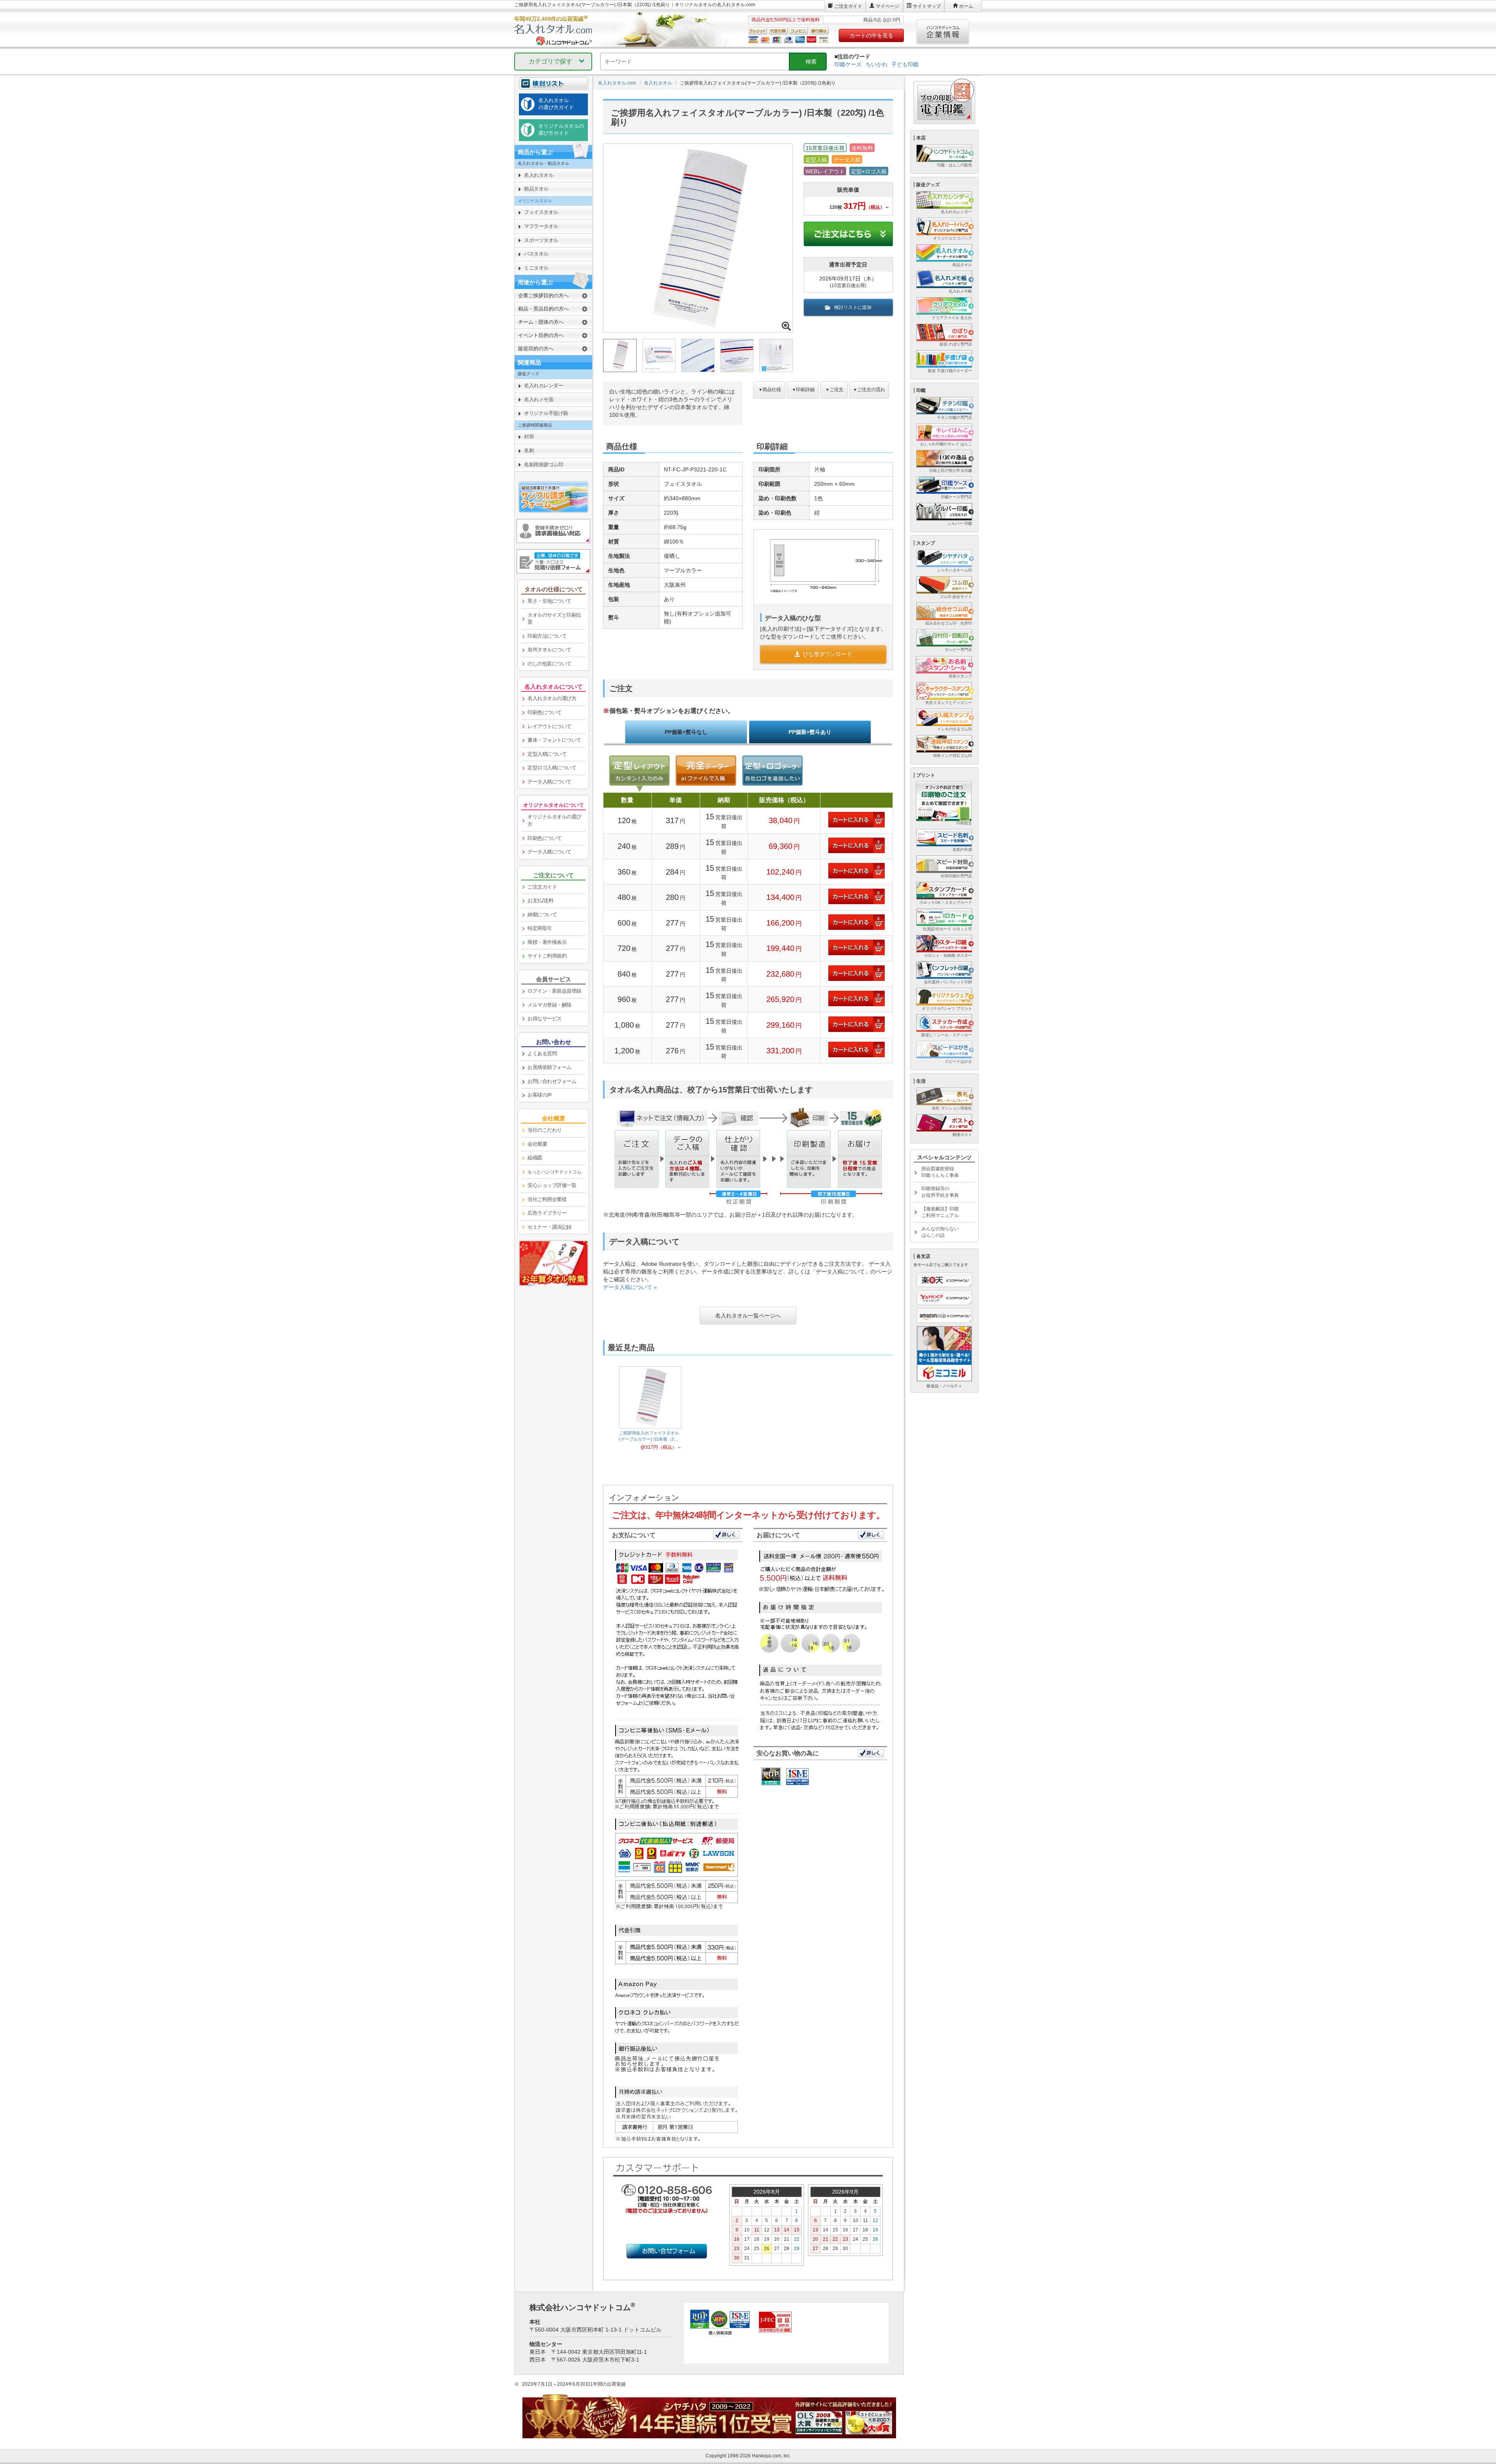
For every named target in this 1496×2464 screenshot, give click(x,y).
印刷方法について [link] (547, 636)
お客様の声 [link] (540, 1095)
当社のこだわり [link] (545, 1130)
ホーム (966, 6)
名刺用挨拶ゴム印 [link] (543, 465)
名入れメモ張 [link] (539, 399)
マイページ (887, 6)
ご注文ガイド (848, 6)
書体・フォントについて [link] (554, 740)
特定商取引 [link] (540, 928)
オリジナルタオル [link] (535, 201)
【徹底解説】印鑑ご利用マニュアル (940, 1212)
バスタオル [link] (536, 254)
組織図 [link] (535, 1158)
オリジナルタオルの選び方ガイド (561, 130)
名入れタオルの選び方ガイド (556, 104)
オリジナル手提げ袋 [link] (546, 413)
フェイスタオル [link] (541, 212)
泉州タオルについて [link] (550, 650)
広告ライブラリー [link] (547, 1213)
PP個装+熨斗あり (810, 732)
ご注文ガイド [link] (542, 887)
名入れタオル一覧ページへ (748, 1316)
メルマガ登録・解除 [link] (550, 1005)
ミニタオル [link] (536, 268)
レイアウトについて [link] (550, 726)
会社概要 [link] (537, 1144)
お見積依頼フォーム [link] (550, 1067)
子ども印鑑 (905, 64)
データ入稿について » (630, 1287)
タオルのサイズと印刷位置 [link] (554, 619)
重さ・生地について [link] (550, 601)
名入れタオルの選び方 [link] (552, 698)
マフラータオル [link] (541, 226)
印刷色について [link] (545, 712)
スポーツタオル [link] (541, 240)
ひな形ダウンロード (827, 654)
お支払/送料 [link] (540, 900)
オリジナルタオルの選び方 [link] (554, 820)
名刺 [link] (529, 451)
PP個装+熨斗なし (686, 732)
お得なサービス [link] (545, 1019)
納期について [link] (542, 915)
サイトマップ (927, 6)
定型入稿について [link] (547, 754)
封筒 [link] (529, 437)
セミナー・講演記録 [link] (550, 1227)
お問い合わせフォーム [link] (552, 1081)
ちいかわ (877, 64)
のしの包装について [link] (550, 664)
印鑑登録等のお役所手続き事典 (940, 1192)
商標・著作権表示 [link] (547, 942)
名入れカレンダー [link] (543, 385)
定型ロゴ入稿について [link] (552, 768)
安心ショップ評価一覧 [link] (552, 1185)
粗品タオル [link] (536, 189)
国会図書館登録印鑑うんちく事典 (940, 1172)
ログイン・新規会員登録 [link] (554, 991)
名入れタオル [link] (539, 175)
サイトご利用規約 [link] (547, 956)
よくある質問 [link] (542, 1054)
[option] (650, 1408)
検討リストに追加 (853, 307)
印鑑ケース (848, 64)
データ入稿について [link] (550, 782)
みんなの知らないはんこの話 (940, 1232)
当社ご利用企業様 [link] (547, 1199)
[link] (553, 1172)
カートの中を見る (871, 35)
